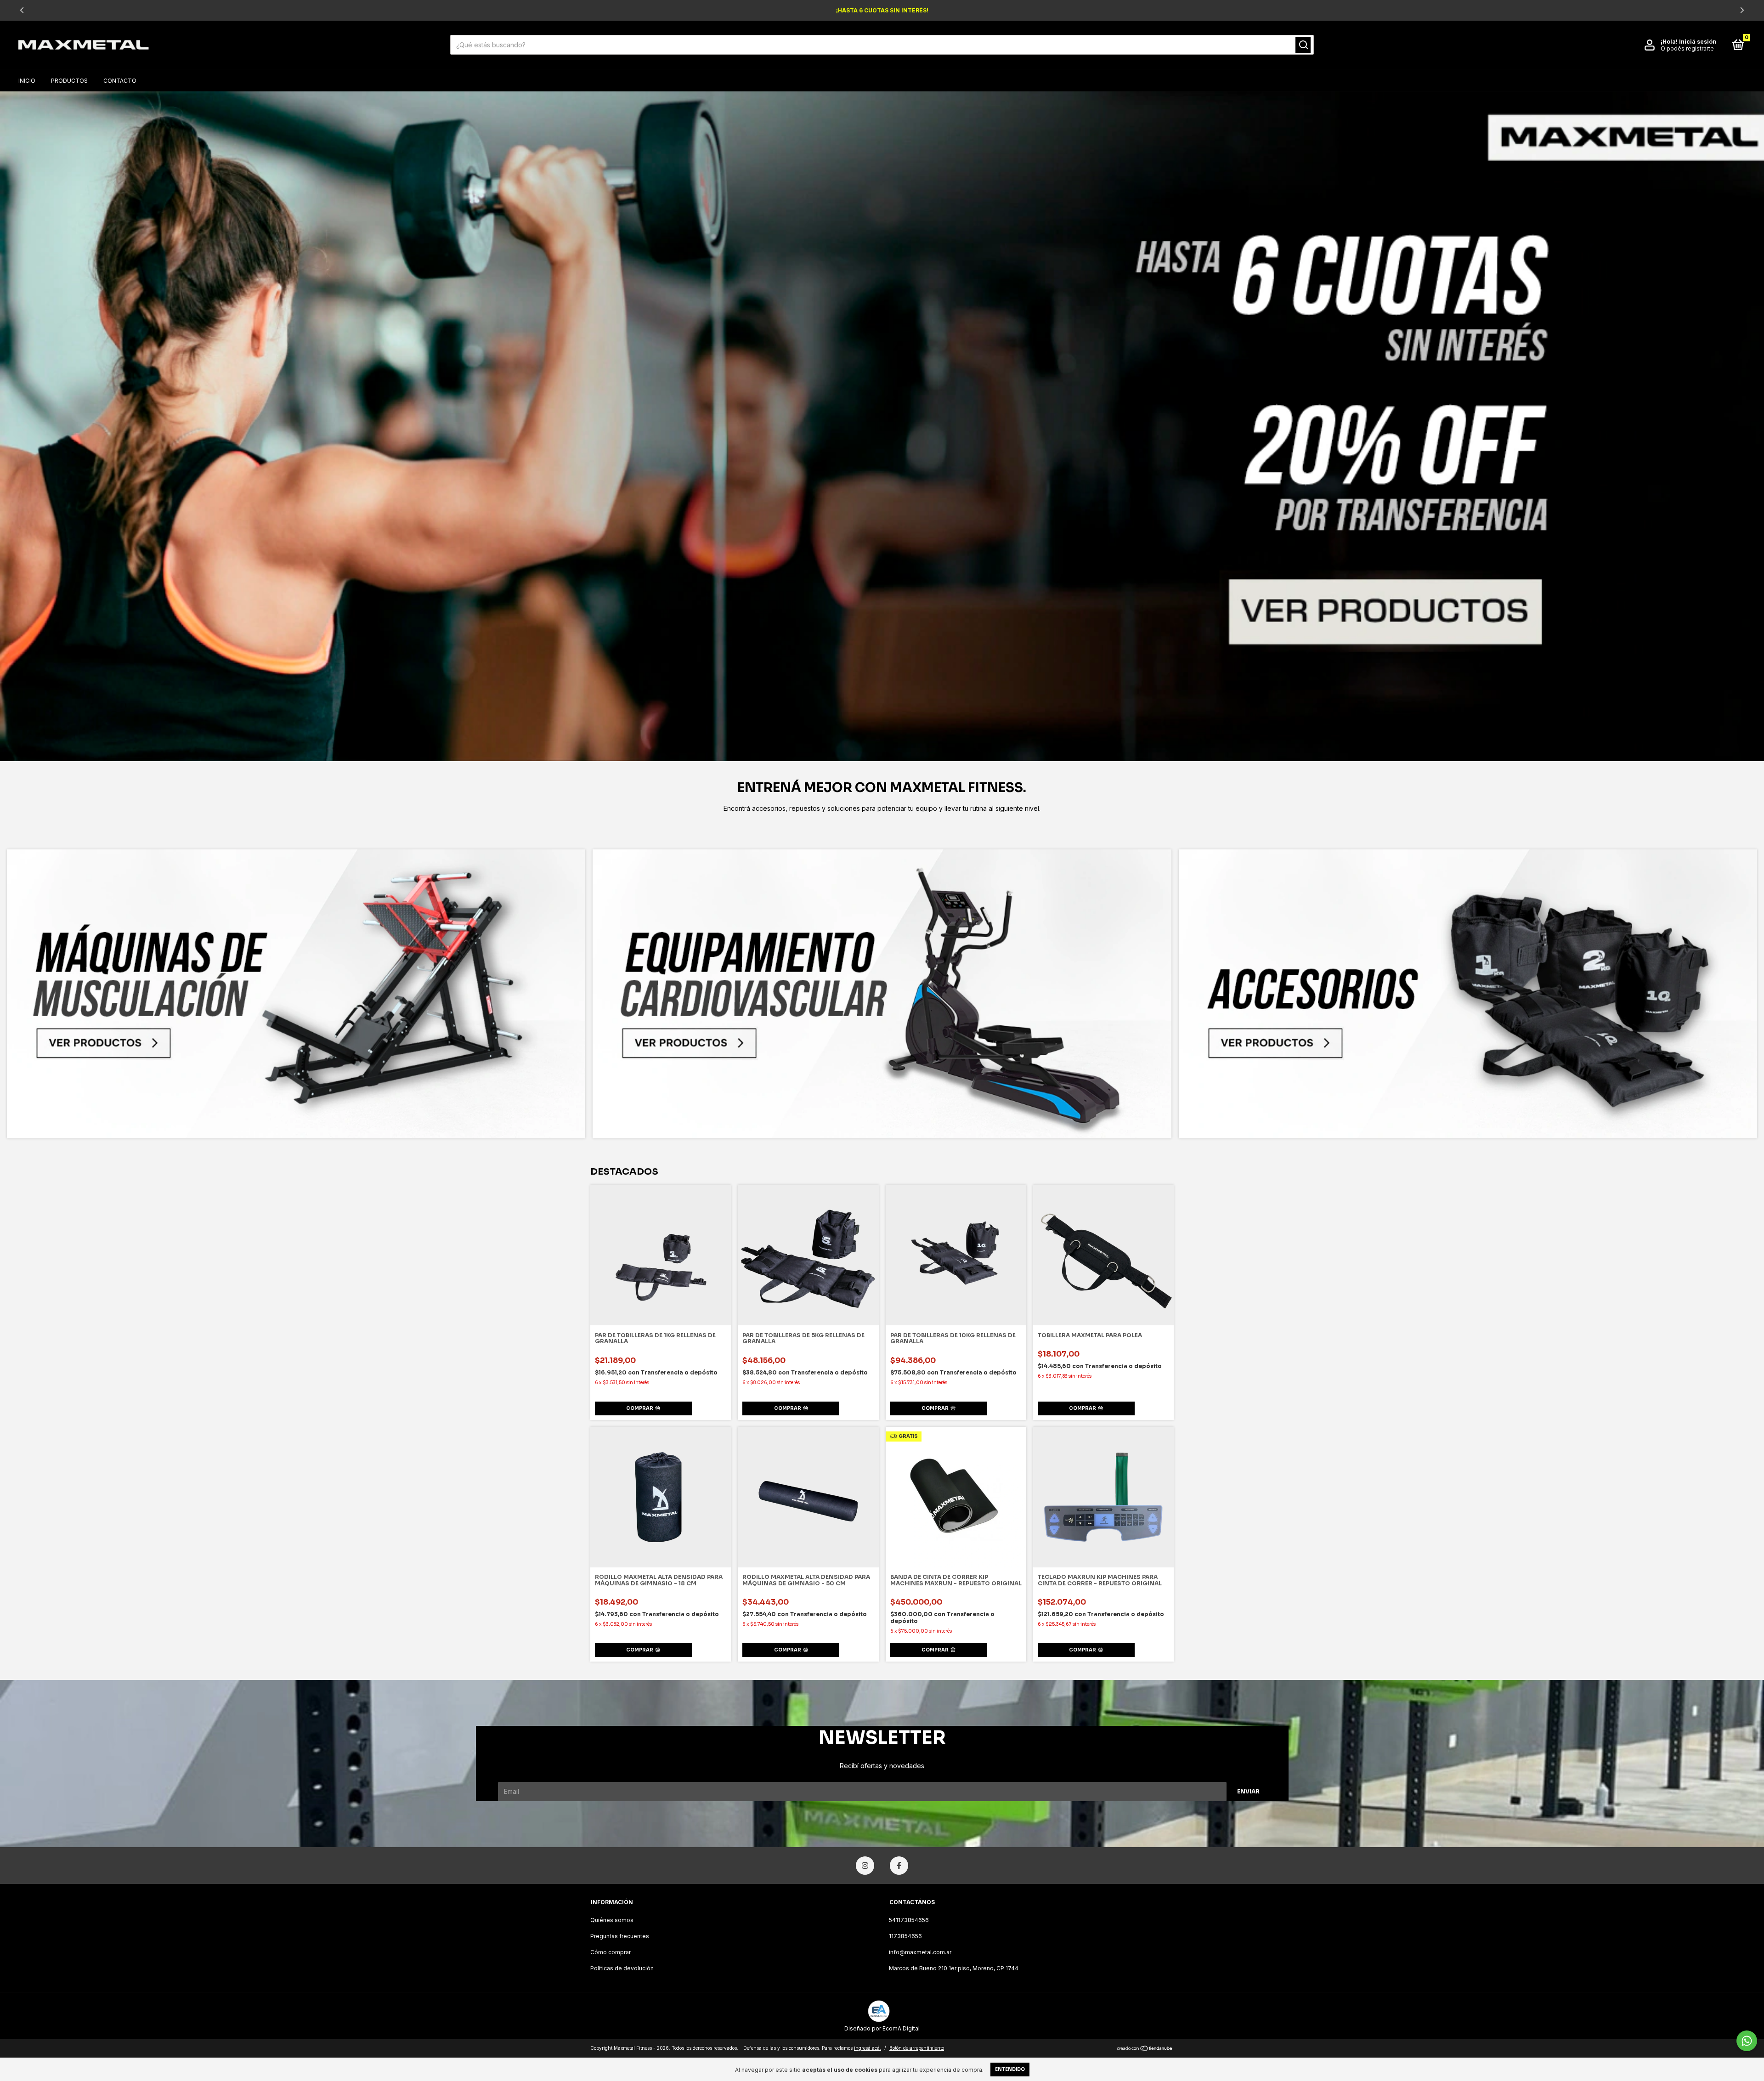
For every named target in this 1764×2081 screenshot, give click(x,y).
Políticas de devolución (622, 1968)
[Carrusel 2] (882, 994)
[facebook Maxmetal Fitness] (899, 1866)
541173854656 (909, 1920)
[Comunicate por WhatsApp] (1747, 2041)
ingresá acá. (868, 2048)
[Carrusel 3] (1468, 994)
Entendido (1010, 2069)
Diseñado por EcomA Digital (882, 2028)
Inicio (27, 81)
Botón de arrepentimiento (917, 2048)
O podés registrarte (1687, 48)
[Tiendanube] (1145, 2049)
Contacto (120, 81)
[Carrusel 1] (882, 426)
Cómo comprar (611, 1952)
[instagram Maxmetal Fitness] (865, 1866)
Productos (69, 81)
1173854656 (905, 1936)
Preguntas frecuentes (620, 1936)
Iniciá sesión (1698, 42)
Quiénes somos (612, 1920)
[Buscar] (1303, 45)
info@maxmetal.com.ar (920, 1952)
